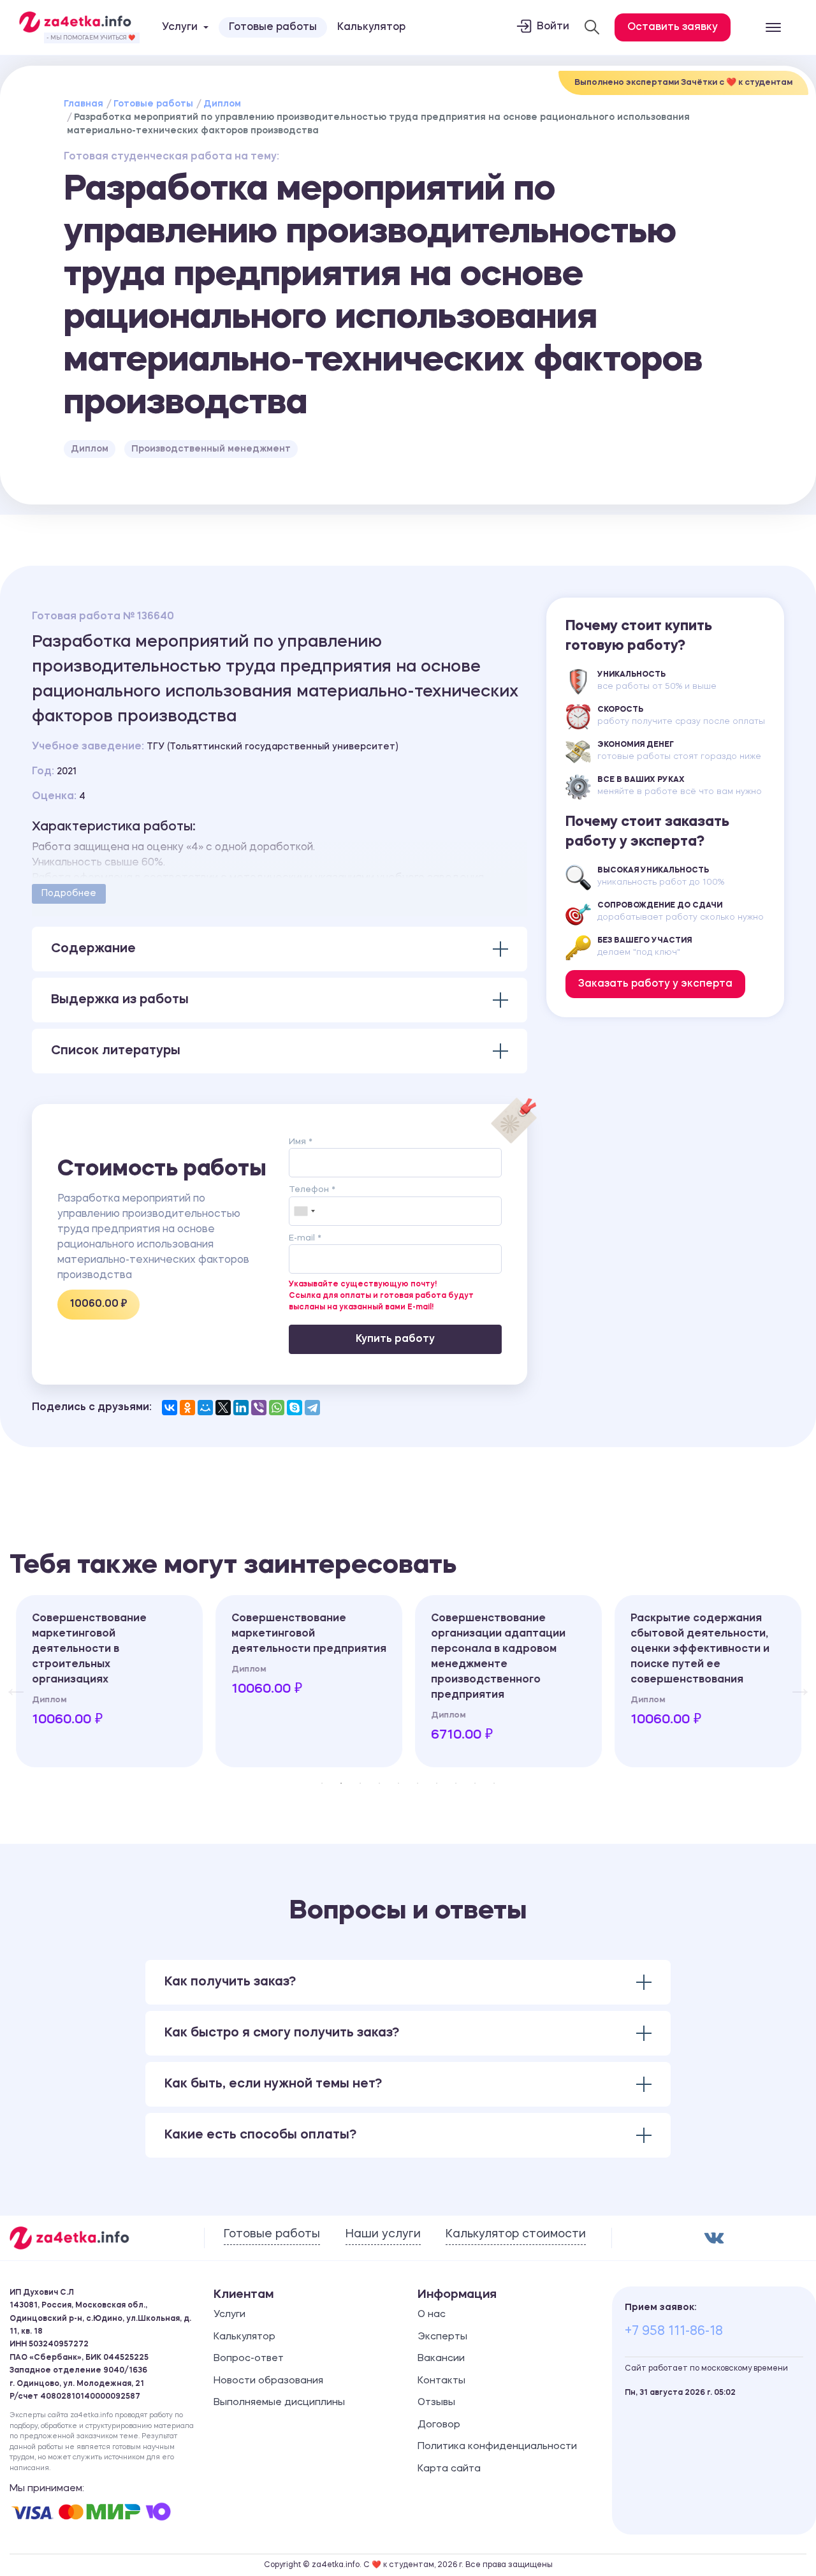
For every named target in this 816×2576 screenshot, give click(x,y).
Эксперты (442, 2337)
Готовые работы (273, 27)
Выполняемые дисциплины (279, 2403)
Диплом (222, 104)
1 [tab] (322, 1783)
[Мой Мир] (205, 1408)
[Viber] (259, 1408)
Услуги (229, 2315)
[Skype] (295, 1408)
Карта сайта (449, 2469)
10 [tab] (494, 1783)
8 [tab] (456, 1783)
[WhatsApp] (277, 1408)
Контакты (441, 2381)
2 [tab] (341, 1783)
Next (794, 1681)
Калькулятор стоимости (516, 2234)
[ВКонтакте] (170, 1408)
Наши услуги (383, 2234)
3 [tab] (360, 1783)
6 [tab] (418, 1783)
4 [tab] (379, 1783)
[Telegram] (312, 1408)
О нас (432, 2315)
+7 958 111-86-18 (674, 2332)
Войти (553, 27)
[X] (223, 1408)
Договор (439, 2425)
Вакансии (441, 2359)
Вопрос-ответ (249, 2359)
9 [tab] (475, 1783)
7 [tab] (437, 1783)
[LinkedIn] (241, 1408)
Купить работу (395, 1339)
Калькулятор (371, 27)
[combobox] (304, 1211)
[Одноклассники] (187, 1408)
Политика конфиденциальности (497, 2447)
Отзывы (436, 2403)
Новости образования (268, 2381)
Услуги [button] (180, 27)
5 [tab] (398, 1783)
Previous (10, 1681)
